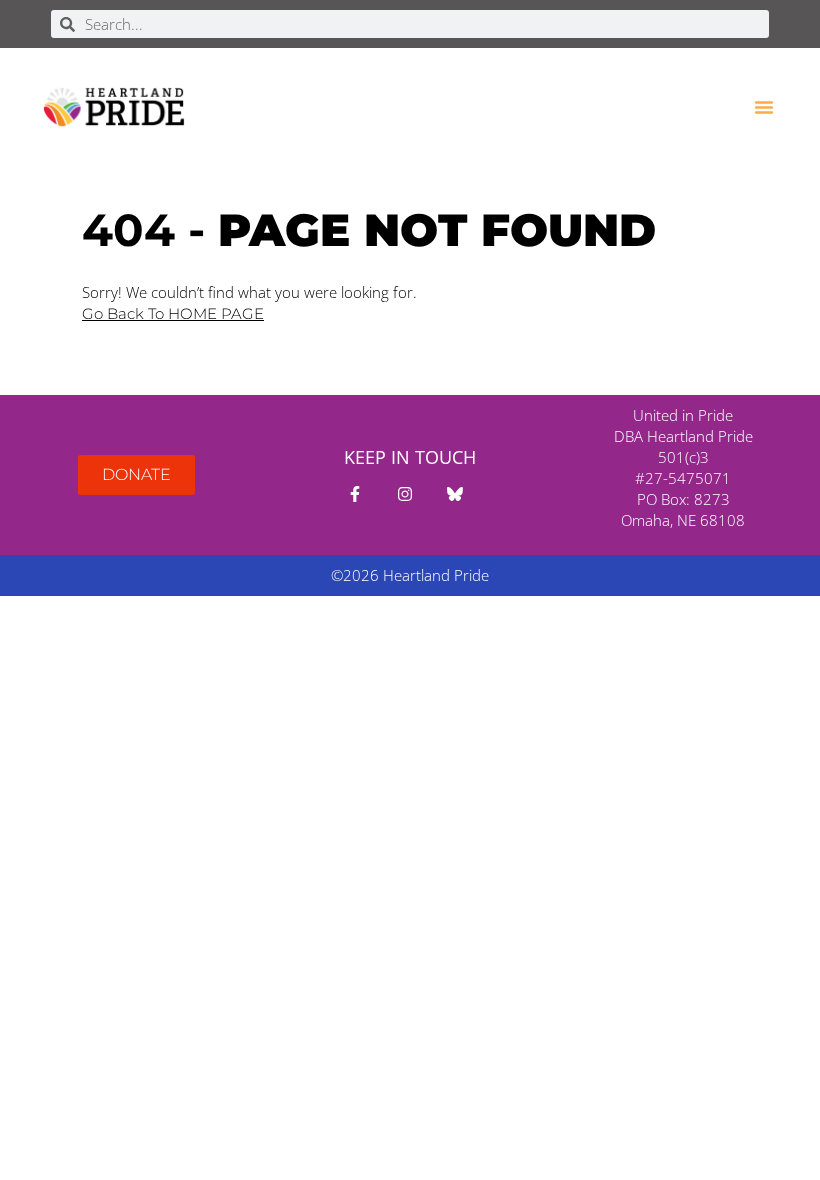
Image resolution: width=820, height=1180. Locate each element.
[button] (764, 107)
